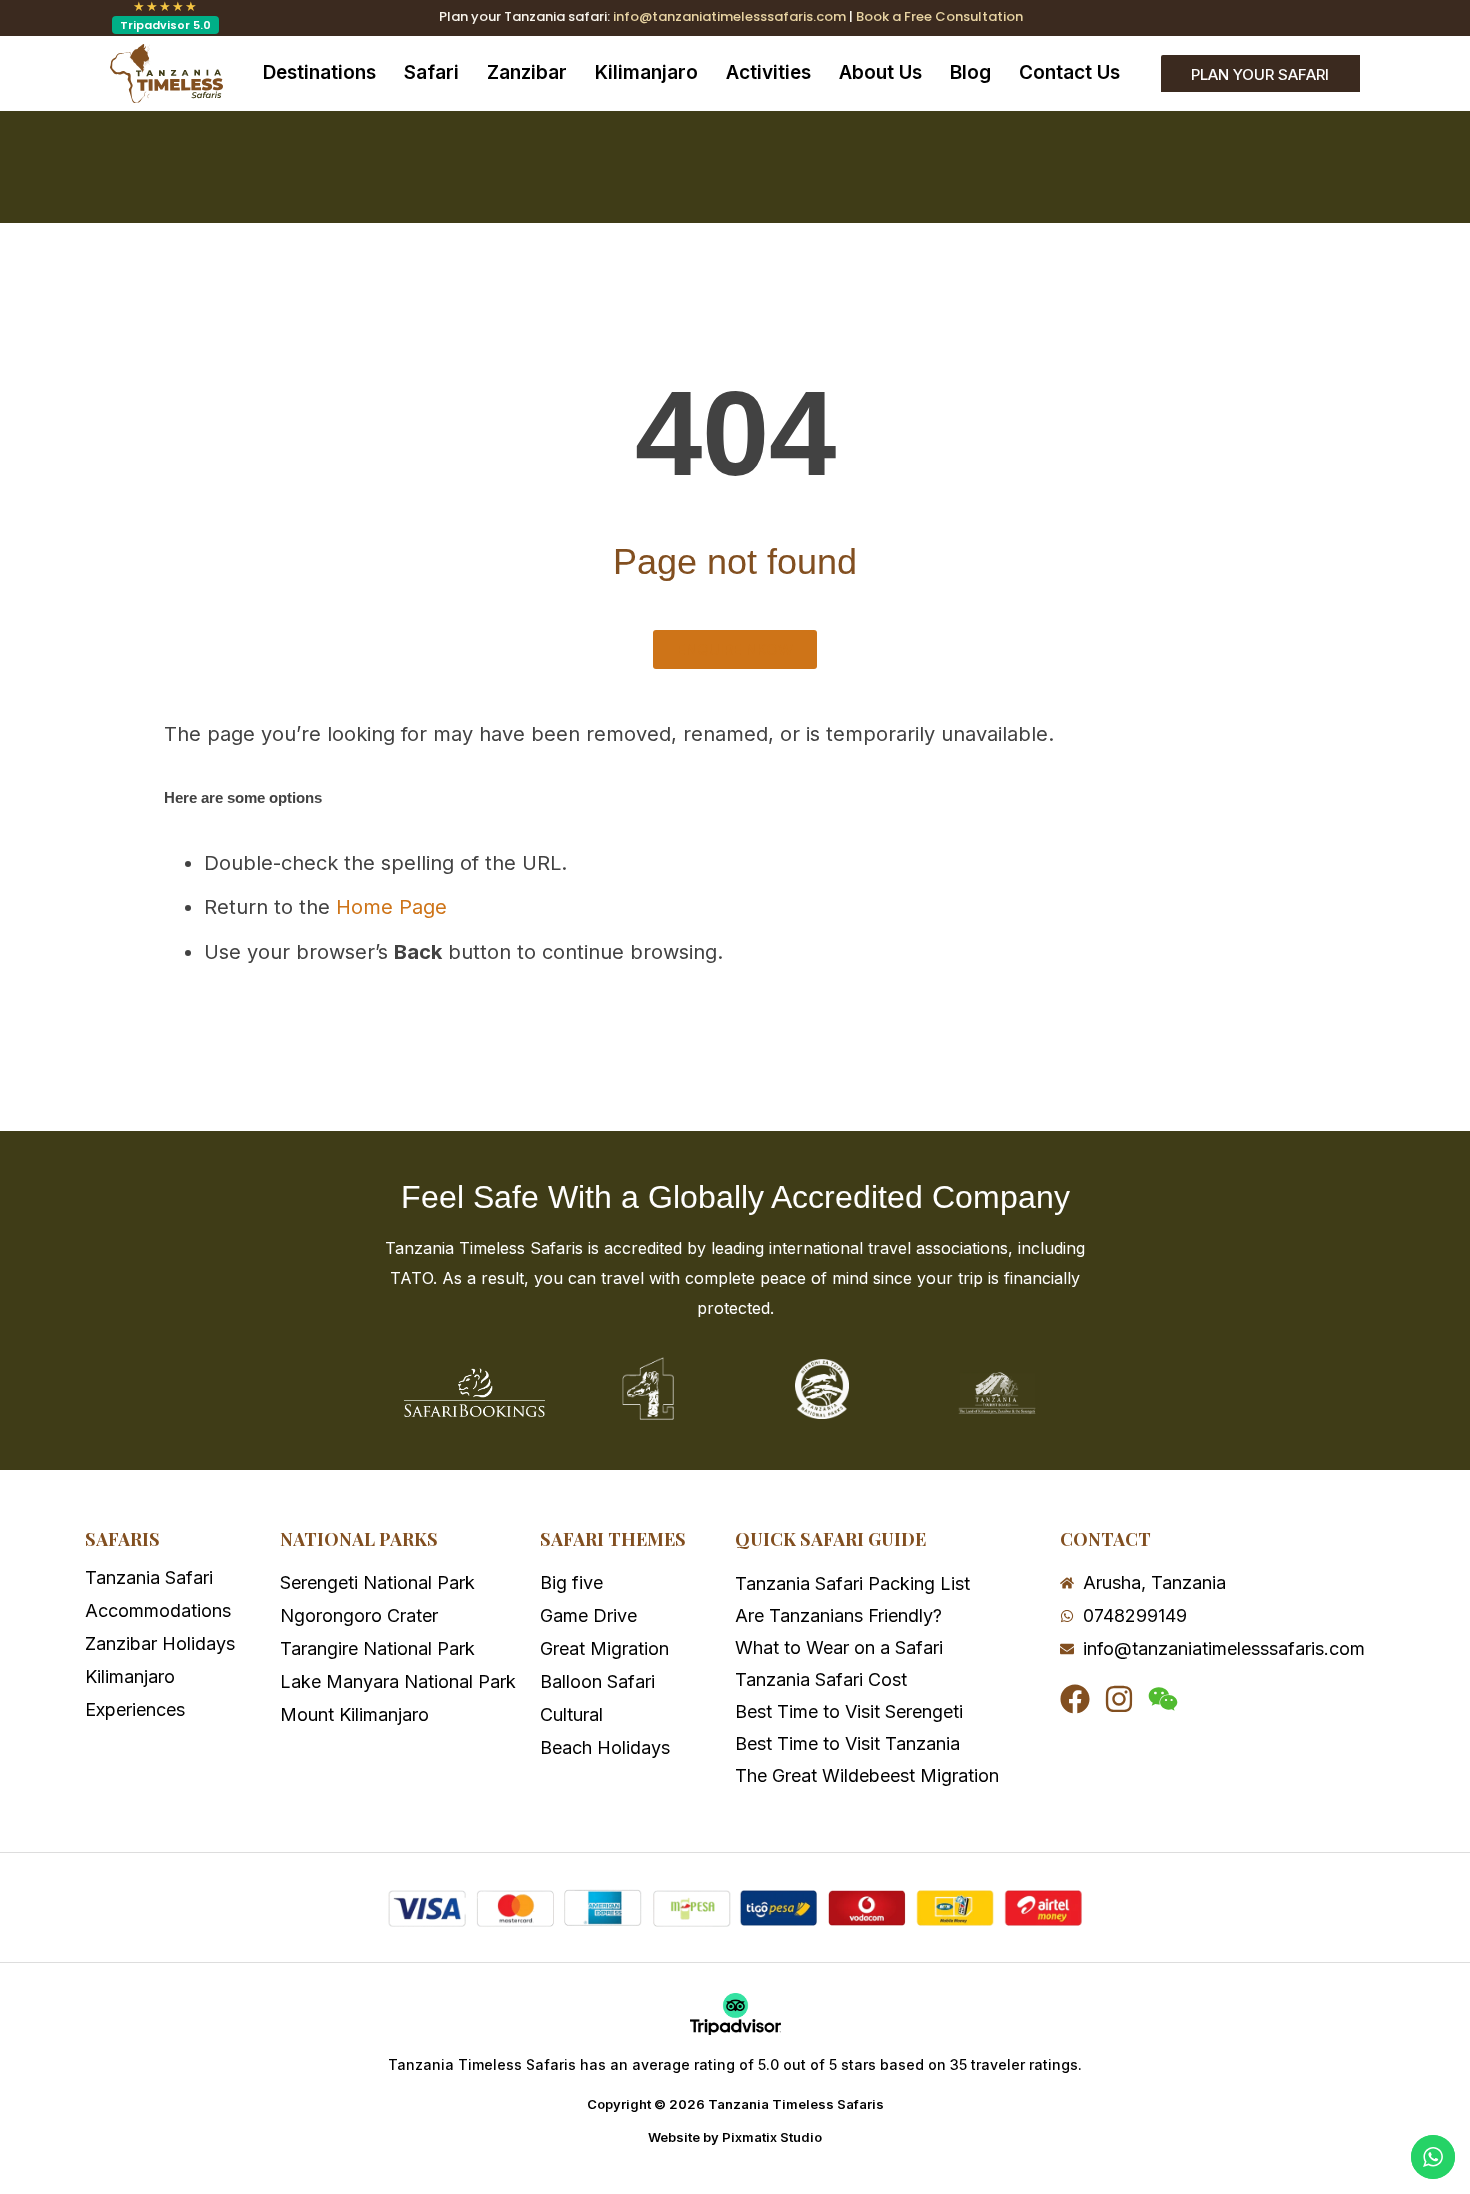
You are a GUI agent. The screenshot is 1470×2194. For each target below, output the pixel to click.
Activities (768, 72)
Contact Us (1069, 72)
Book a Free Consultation (939, 16)
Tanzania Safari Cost (821, 1679)
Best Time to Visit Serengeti (849, 1711)
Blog (970, 72)
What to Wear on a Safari (839, 1647)
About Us (880, 72)
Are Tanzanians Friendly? (838, 1615)
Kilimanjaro (646, 72)
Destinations (319, 72)
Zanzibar (527, 72)
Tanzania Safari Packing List (852, 1583)
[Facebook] (1075, 1699)
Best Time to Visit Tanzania (847, 1743)
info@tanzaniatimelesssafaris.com (729, 16)
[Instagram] (1119, 1699)
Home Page (391, 907)
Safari (431, 72)
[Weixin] (1163, 1699)
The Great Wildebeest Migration (867, 1775)
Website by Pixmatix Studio (735, 2137)
